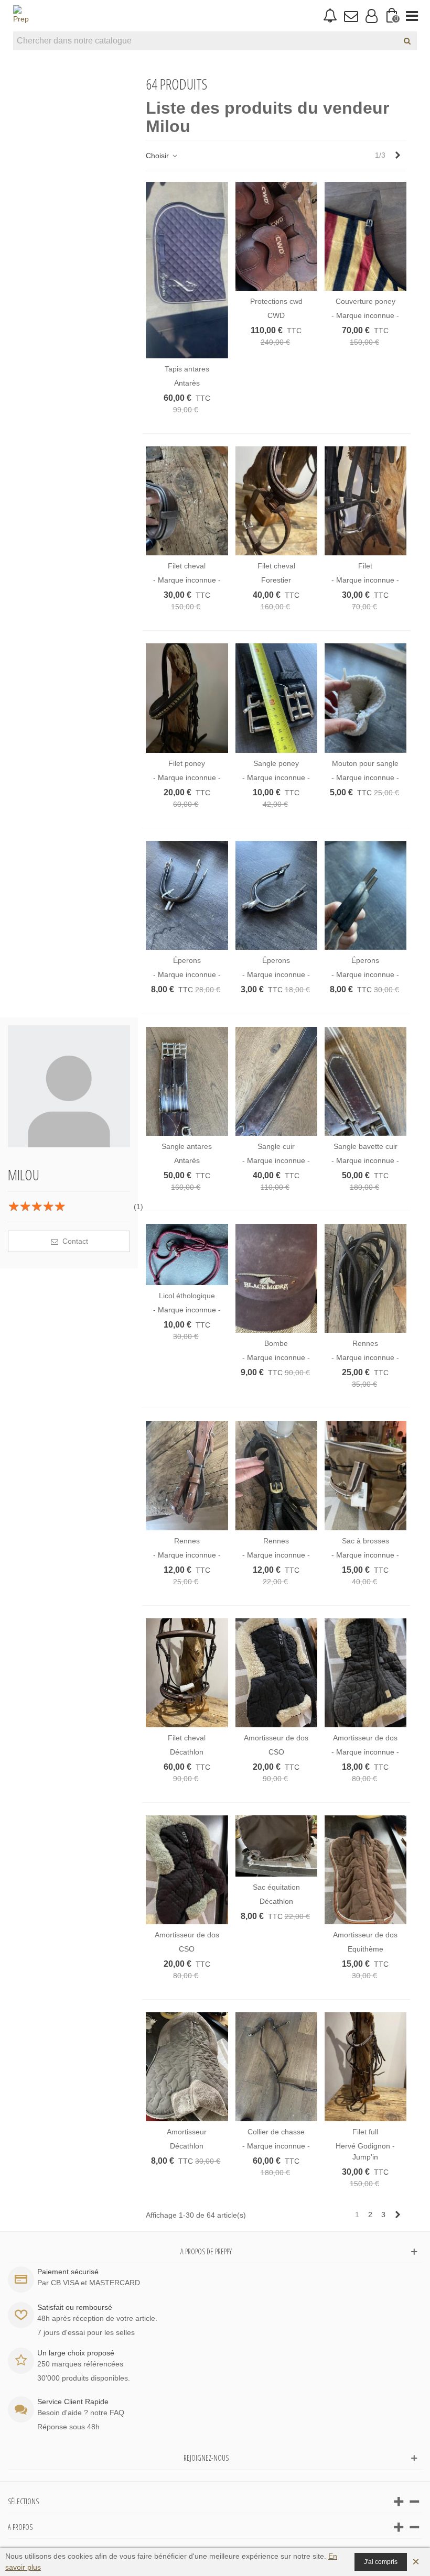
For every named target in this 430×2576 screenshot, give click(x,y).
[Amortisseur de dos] (276, 1673)
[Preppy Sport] (21, 16)
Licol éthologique (187, 1296)
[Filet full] (365, 2067)
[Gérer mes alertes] (330, 16)
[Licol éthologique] (187, 1254)
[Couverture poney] (365, 236)
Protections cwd (276, 301)
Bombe (276, 1343)
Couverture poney (365, 301)
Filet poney (187, 763)
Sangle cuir (276, 1146)
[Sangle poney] (276, 698)
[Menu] (412, 16)
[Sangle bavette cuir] (365, 1081)
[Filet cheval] (187, 501)
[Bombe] (276, 1278)
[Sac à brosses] (365, 1475)
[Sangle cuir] (276, 1081)
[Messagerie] (351, 16)
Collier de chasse (276, 2132)
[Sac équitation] (276, 1846)
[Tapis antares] (187, 270)
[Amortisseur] (187, 2067)
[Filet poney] (187, 698)
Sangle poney (276, 763)
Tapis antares (187, 369)
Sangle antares (187, 1146)
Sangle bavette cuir (365, 1146)
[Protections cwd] (276, 236)
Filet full (365, 2132)
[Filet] (365, 501)
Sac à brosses (365, 1541)
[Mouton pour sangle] (365, 698)
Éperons (187, 960)
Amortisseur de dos (276, 1738)
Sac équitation (276, 1887)
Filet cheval (187, 566)
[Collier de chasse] (276, 2067)
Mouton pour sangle (365, 763)
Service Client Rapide (73, 2402)
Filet (365, 566)
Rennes (365, 1343)
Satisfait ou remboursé (75, 2307)
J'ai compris (381, 2562)
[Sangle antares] (187, 1081)
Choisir (158, 156)
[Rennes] (365, 1278)
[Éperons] (187, 895)
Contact (74, 1241)
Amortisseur (187, 2132)
